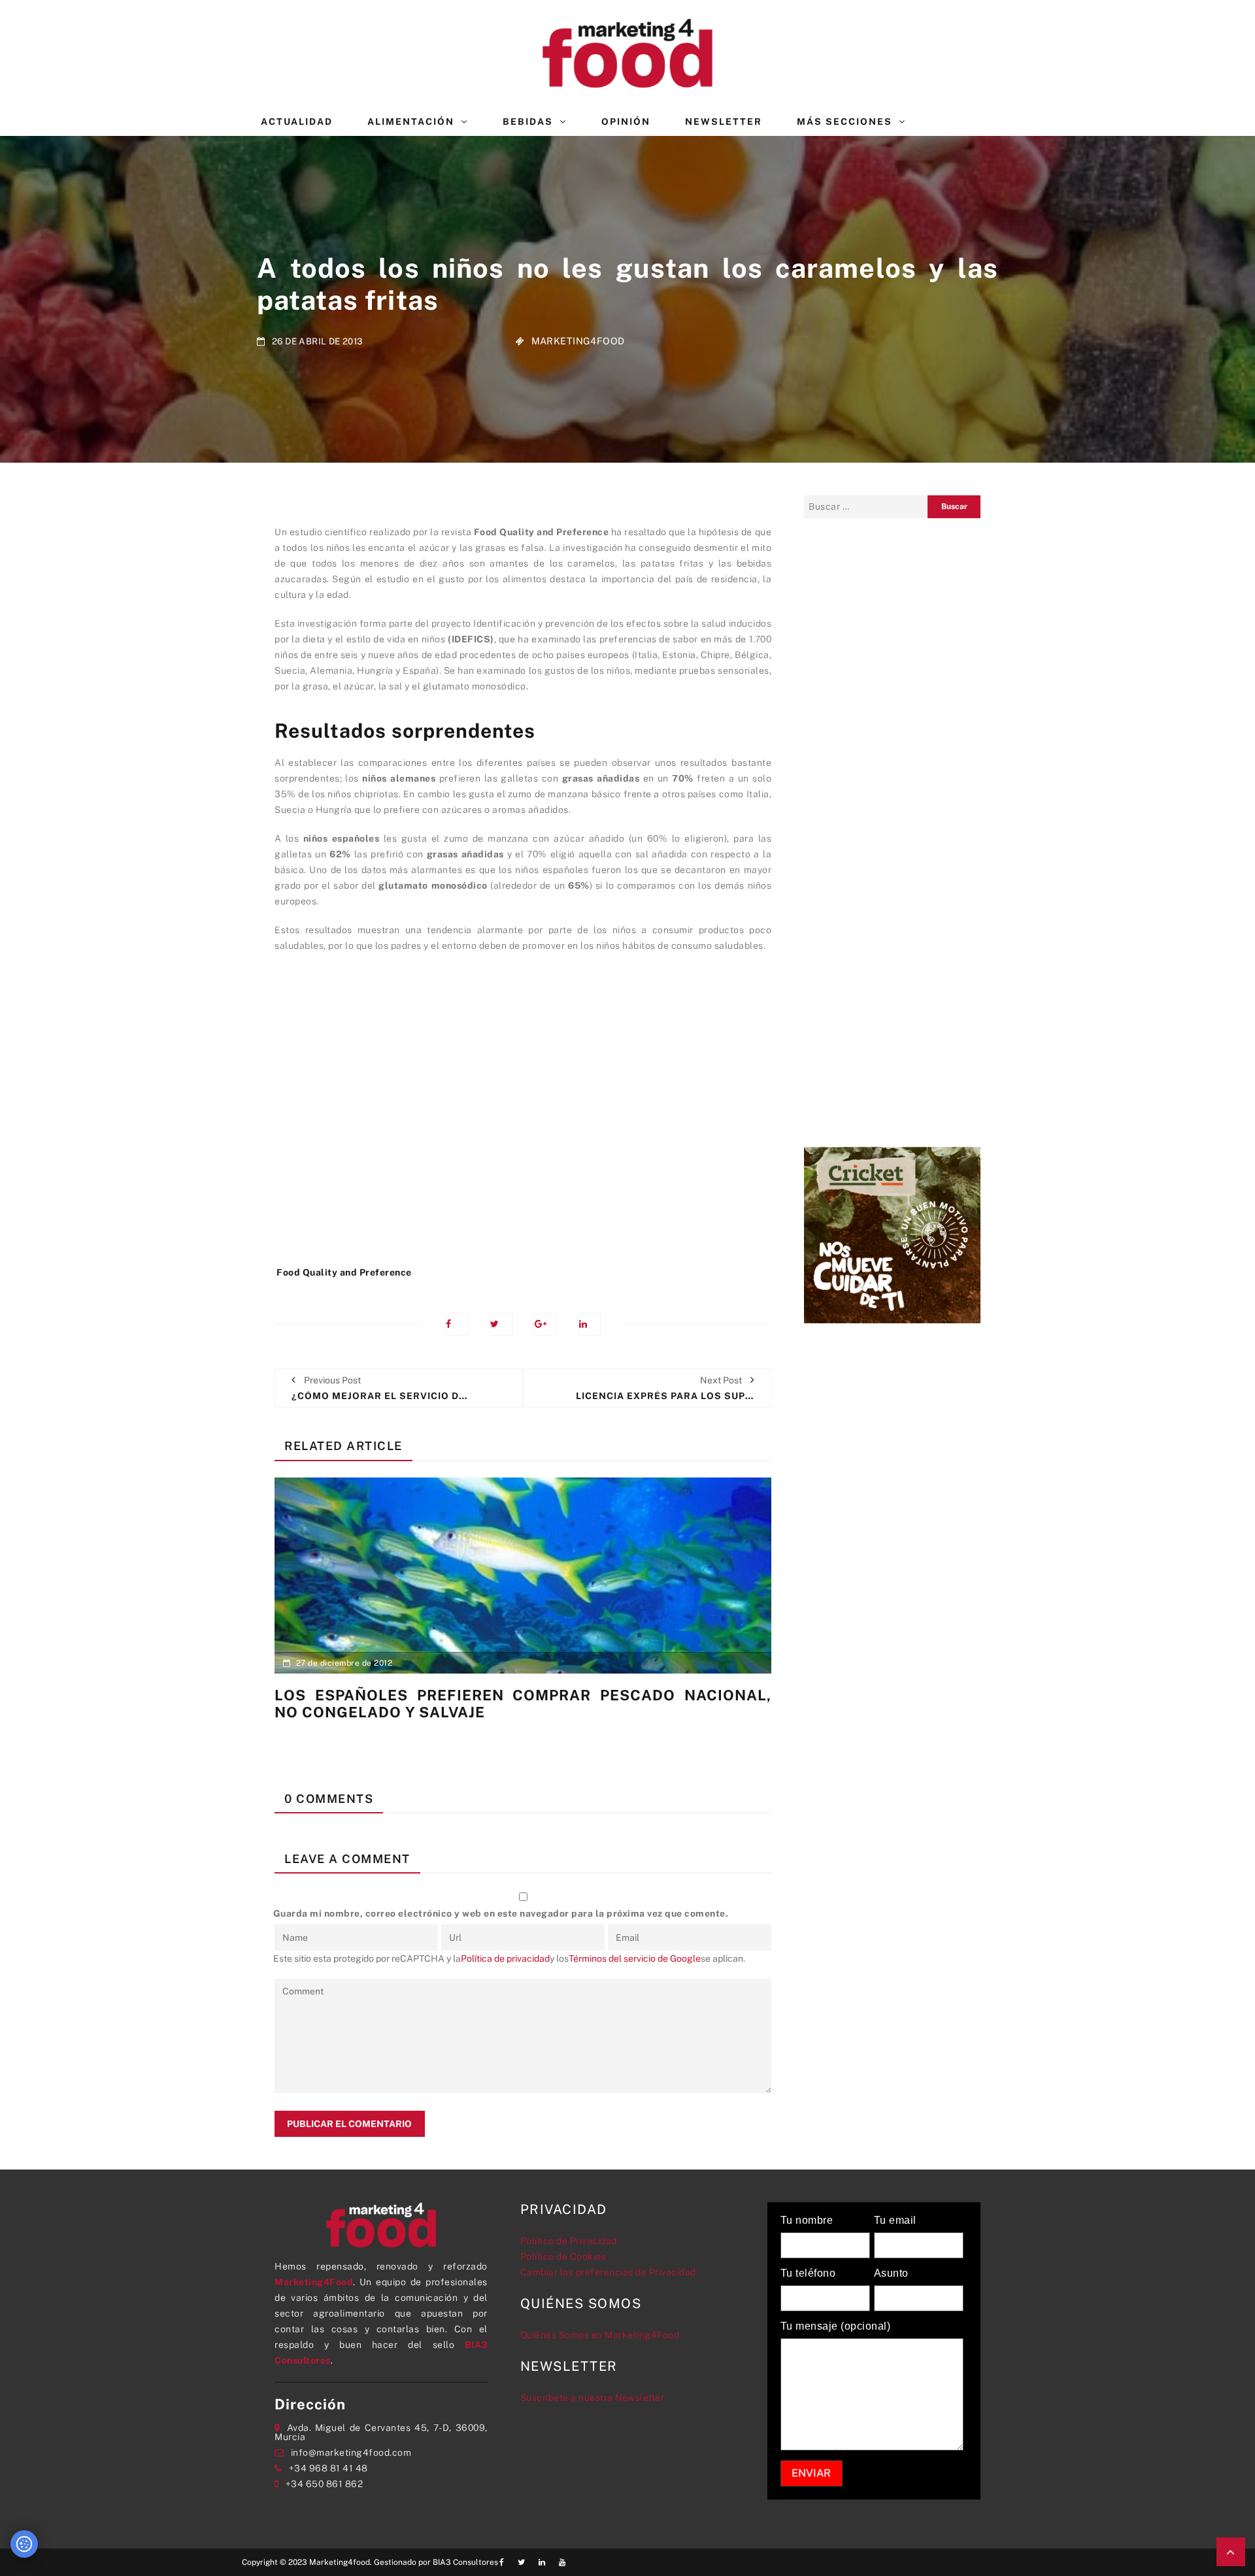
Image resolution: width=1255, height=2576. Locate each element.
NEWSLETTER (724, 122)
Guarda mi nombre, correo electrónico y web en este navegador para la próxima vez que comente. (501, 1913)
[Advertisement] (523, 1115)
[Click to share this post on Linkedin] (590, 1324)
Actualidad (297, 122)
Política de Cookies (563, 2256)
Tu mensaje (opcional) (836, 2326)
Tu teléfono (808, 2273)
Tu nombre (807, 2221)
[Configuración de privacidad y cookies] (24, 2544)
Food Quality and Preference (344, 1272)
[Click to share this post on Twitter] (501, 1324)
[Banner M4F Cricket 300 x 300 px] (892, 1234)
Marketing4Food (578, 341)
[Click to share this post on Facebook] (457, 1324)
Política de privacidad (505, 1958)
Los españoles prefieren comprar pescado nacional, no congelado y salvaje (523, 1704)
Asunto (891, 2273)
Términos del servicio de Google (635, 1958)
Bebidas (528, 122)
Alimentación (411, 122)
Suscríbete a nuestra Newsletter (593, 2398)
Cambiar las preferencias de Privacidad (608, 2272)
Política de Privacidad (569, 2241)
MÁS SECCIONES (845, 122)
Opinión (626, 122)
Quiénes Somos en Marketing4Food (600, 2335)
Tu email (895, 2221)
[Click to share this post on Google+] (545, 1324)
